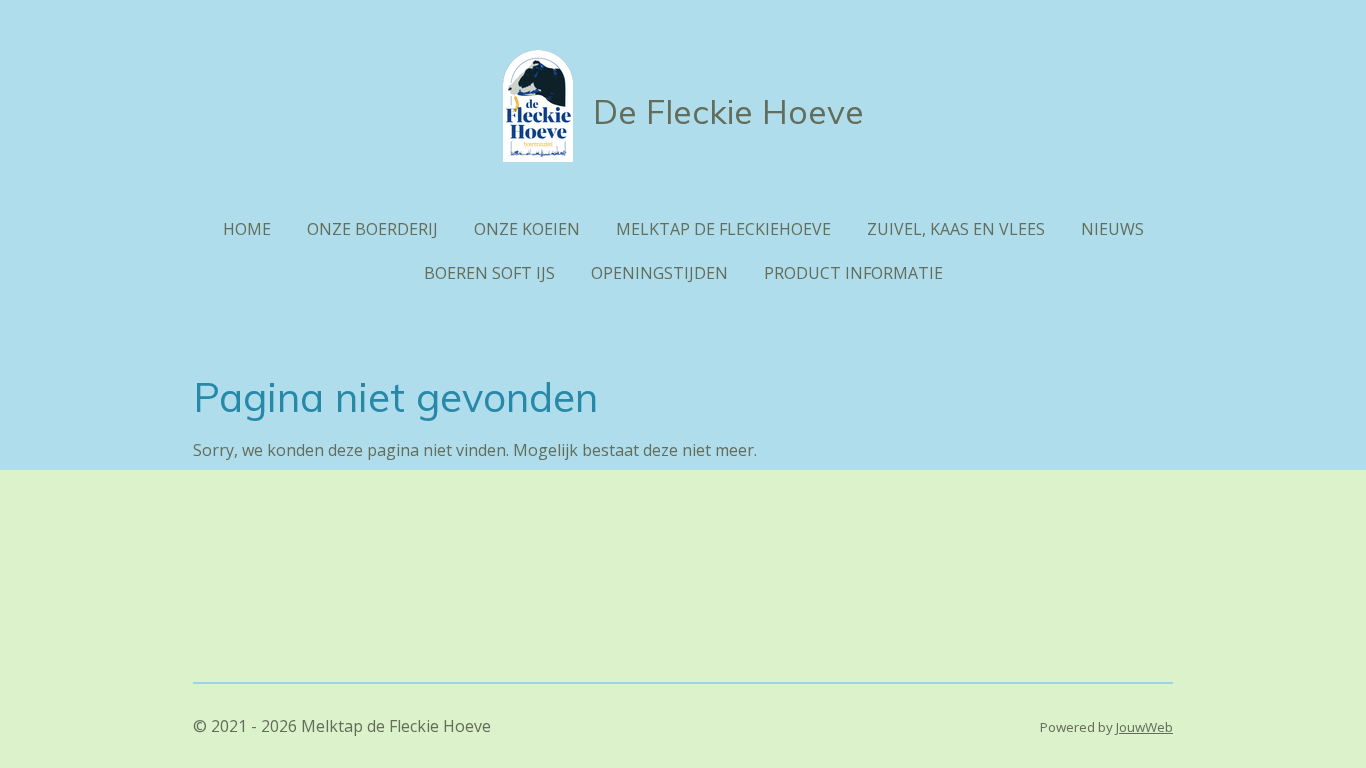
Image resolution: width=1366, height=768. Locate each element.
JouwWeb (1144, 727)
